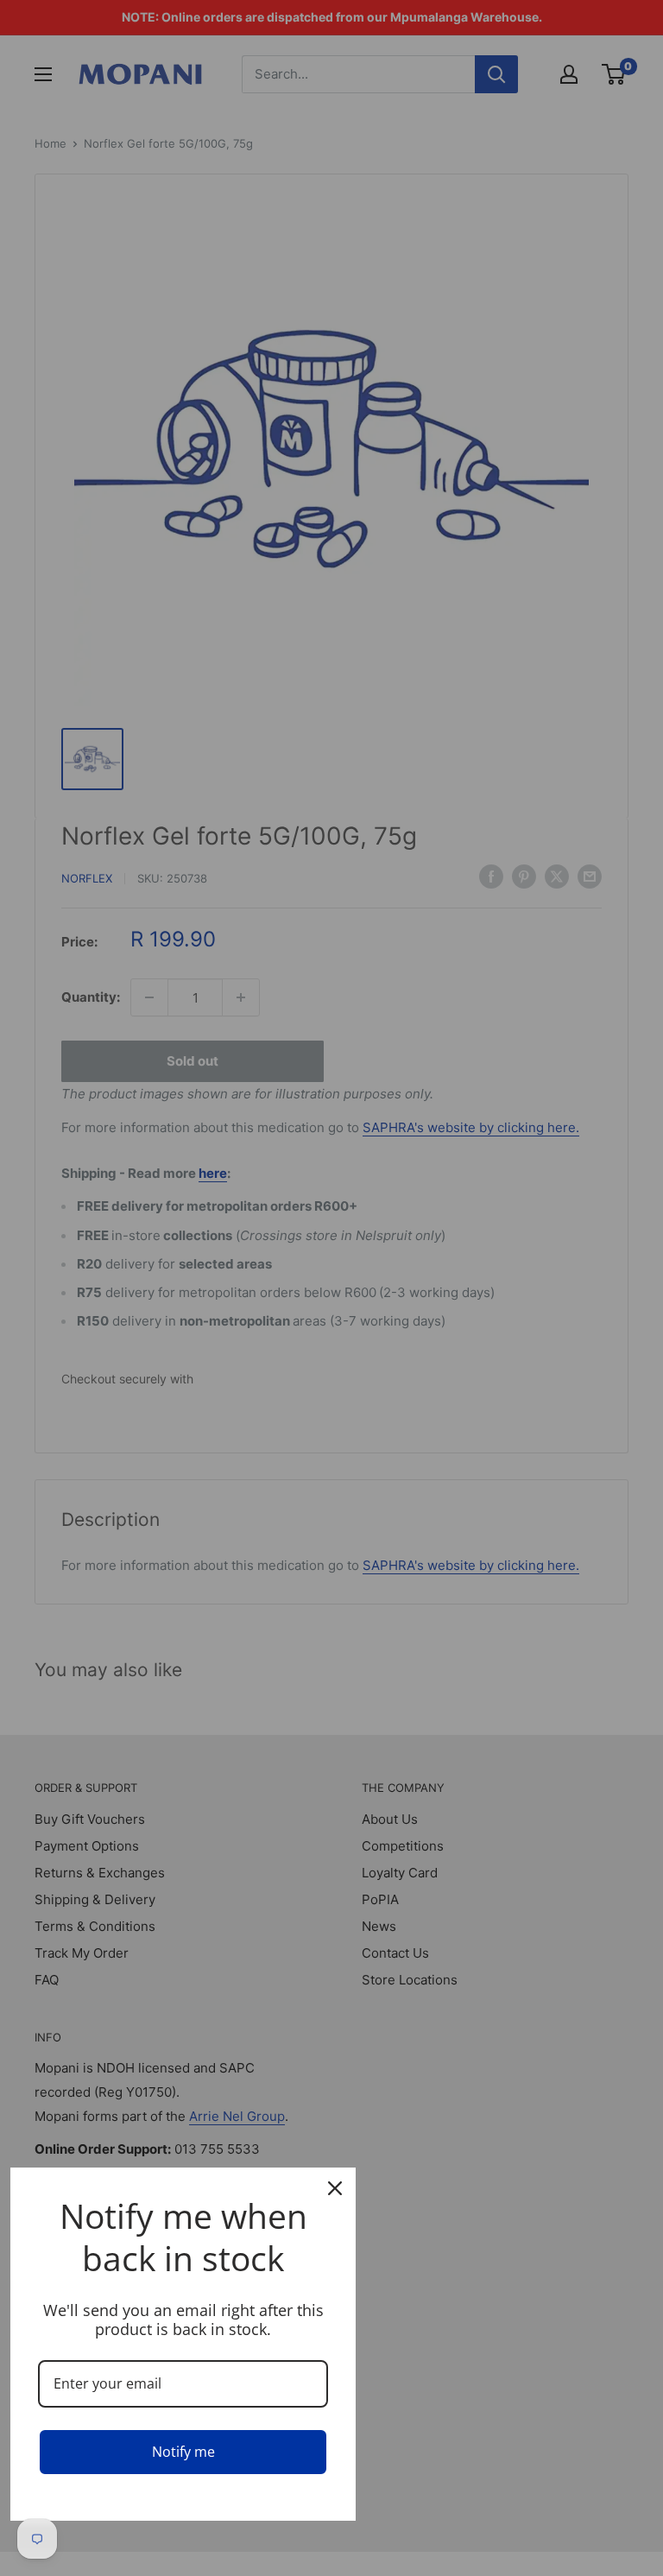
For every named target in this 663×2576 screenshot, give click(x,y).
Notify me (183, 2452)
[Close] (335, 2188)
